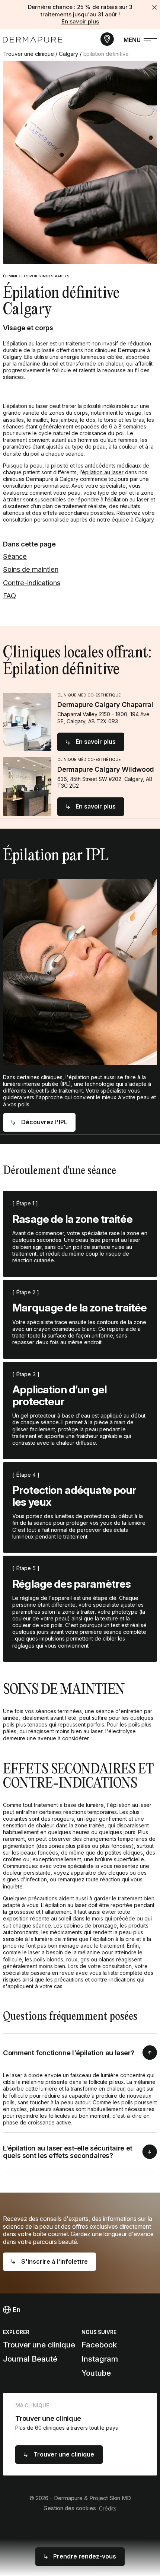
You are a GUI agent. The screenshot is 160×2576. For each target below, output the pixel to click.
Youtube (96, 2373)
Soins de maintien (31, 569)
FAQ (9, 596)
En (16, 2309)
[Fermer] (154, 7)
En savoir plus (80, 22)
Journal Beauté (30, 2359)
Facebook (99, 2345)
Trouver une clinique (28, 54)
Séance (15, 556)
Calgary (68, 54)
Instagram (100, 2359)
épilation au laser (103, 472)
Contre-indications (32, 583)
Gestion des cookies (70, 2508)
